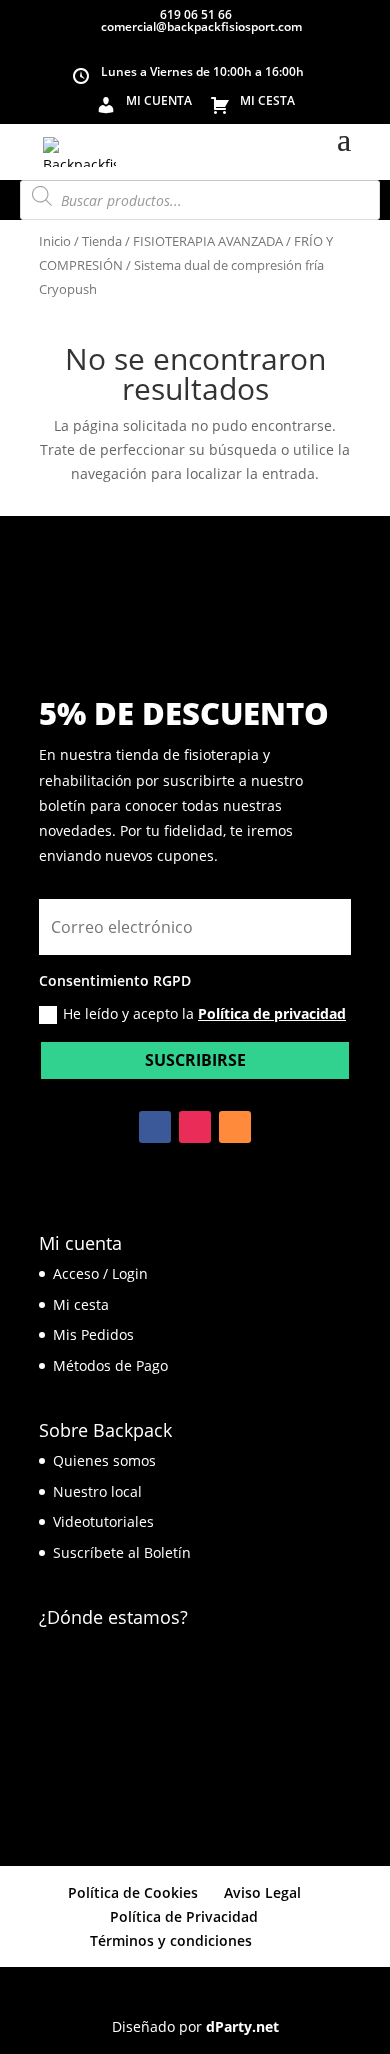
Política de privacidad (272, 1013)
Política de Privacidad (184, 1916)
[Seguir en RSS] (235, 1127)
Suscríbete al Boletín (122, 1552)
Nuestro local (97, 1491)
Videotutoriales (103, 1521)
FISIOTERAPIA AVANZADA (208, 241)
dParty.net (242, 2026)
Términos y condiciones (171, 1940)
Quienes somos (104, 1460)
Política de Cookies (133, 1892)
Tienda (102, 241)
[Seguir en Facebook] (155, 1127)
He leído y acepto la (204, 1013)
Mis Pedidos (93, 1334)
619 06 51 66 (194, 14)
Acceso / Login (100, 1273)
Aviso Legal (262, 1892)
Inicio (55, 241)
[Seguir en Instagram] (195, 1127)
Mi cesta (81, 1304)
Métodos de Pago (110, 1365)
